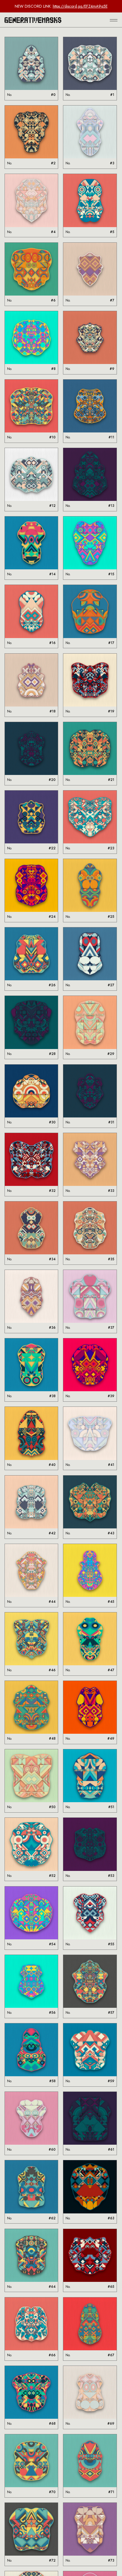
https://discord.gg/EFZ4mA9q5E (80, 6)
